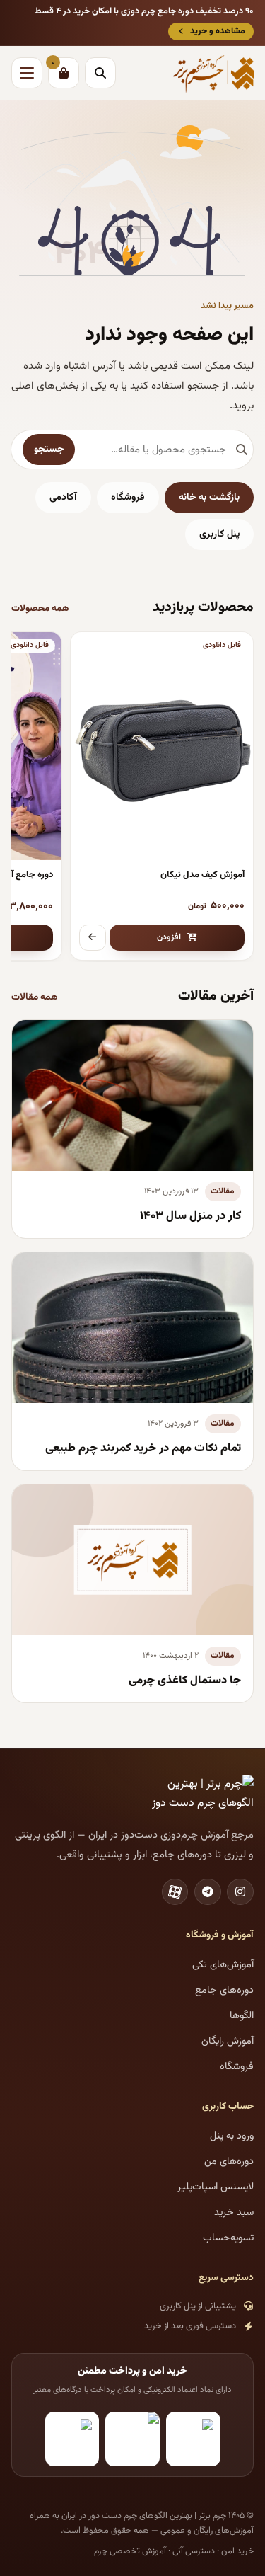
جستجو (49, 450)
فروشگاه (128, 498)
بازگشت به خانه (209, 498)
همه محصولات (40, 608)
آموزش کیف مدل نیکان (202, 875)
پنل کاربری (219, 534)
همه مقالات (35, 997)
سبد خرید (234, 2213)
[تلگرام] (208, 1892)
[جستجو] (100, 73)
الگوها (242, 2016)
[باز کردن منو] (27, 73)
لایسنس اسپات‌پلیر (216, 2187)
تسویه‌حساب (228, 2238)
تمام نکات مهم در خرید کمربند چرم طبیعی (143, 1448)
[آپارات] (175, 1892)
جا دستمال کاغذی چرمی (185, 1681)
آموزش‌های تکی (223, 1965)
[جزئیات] (93, 938)
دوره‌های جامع (224, 1990)
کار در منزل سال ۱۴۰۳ (190, 1216)
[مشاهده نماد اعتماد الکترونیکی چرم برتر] (193, 2439)
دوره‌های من (229, 2162)
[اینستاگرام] (240, 1892)
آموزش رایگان (228, 2041)
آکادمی (63, 498)
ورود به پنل (232, 2136)
